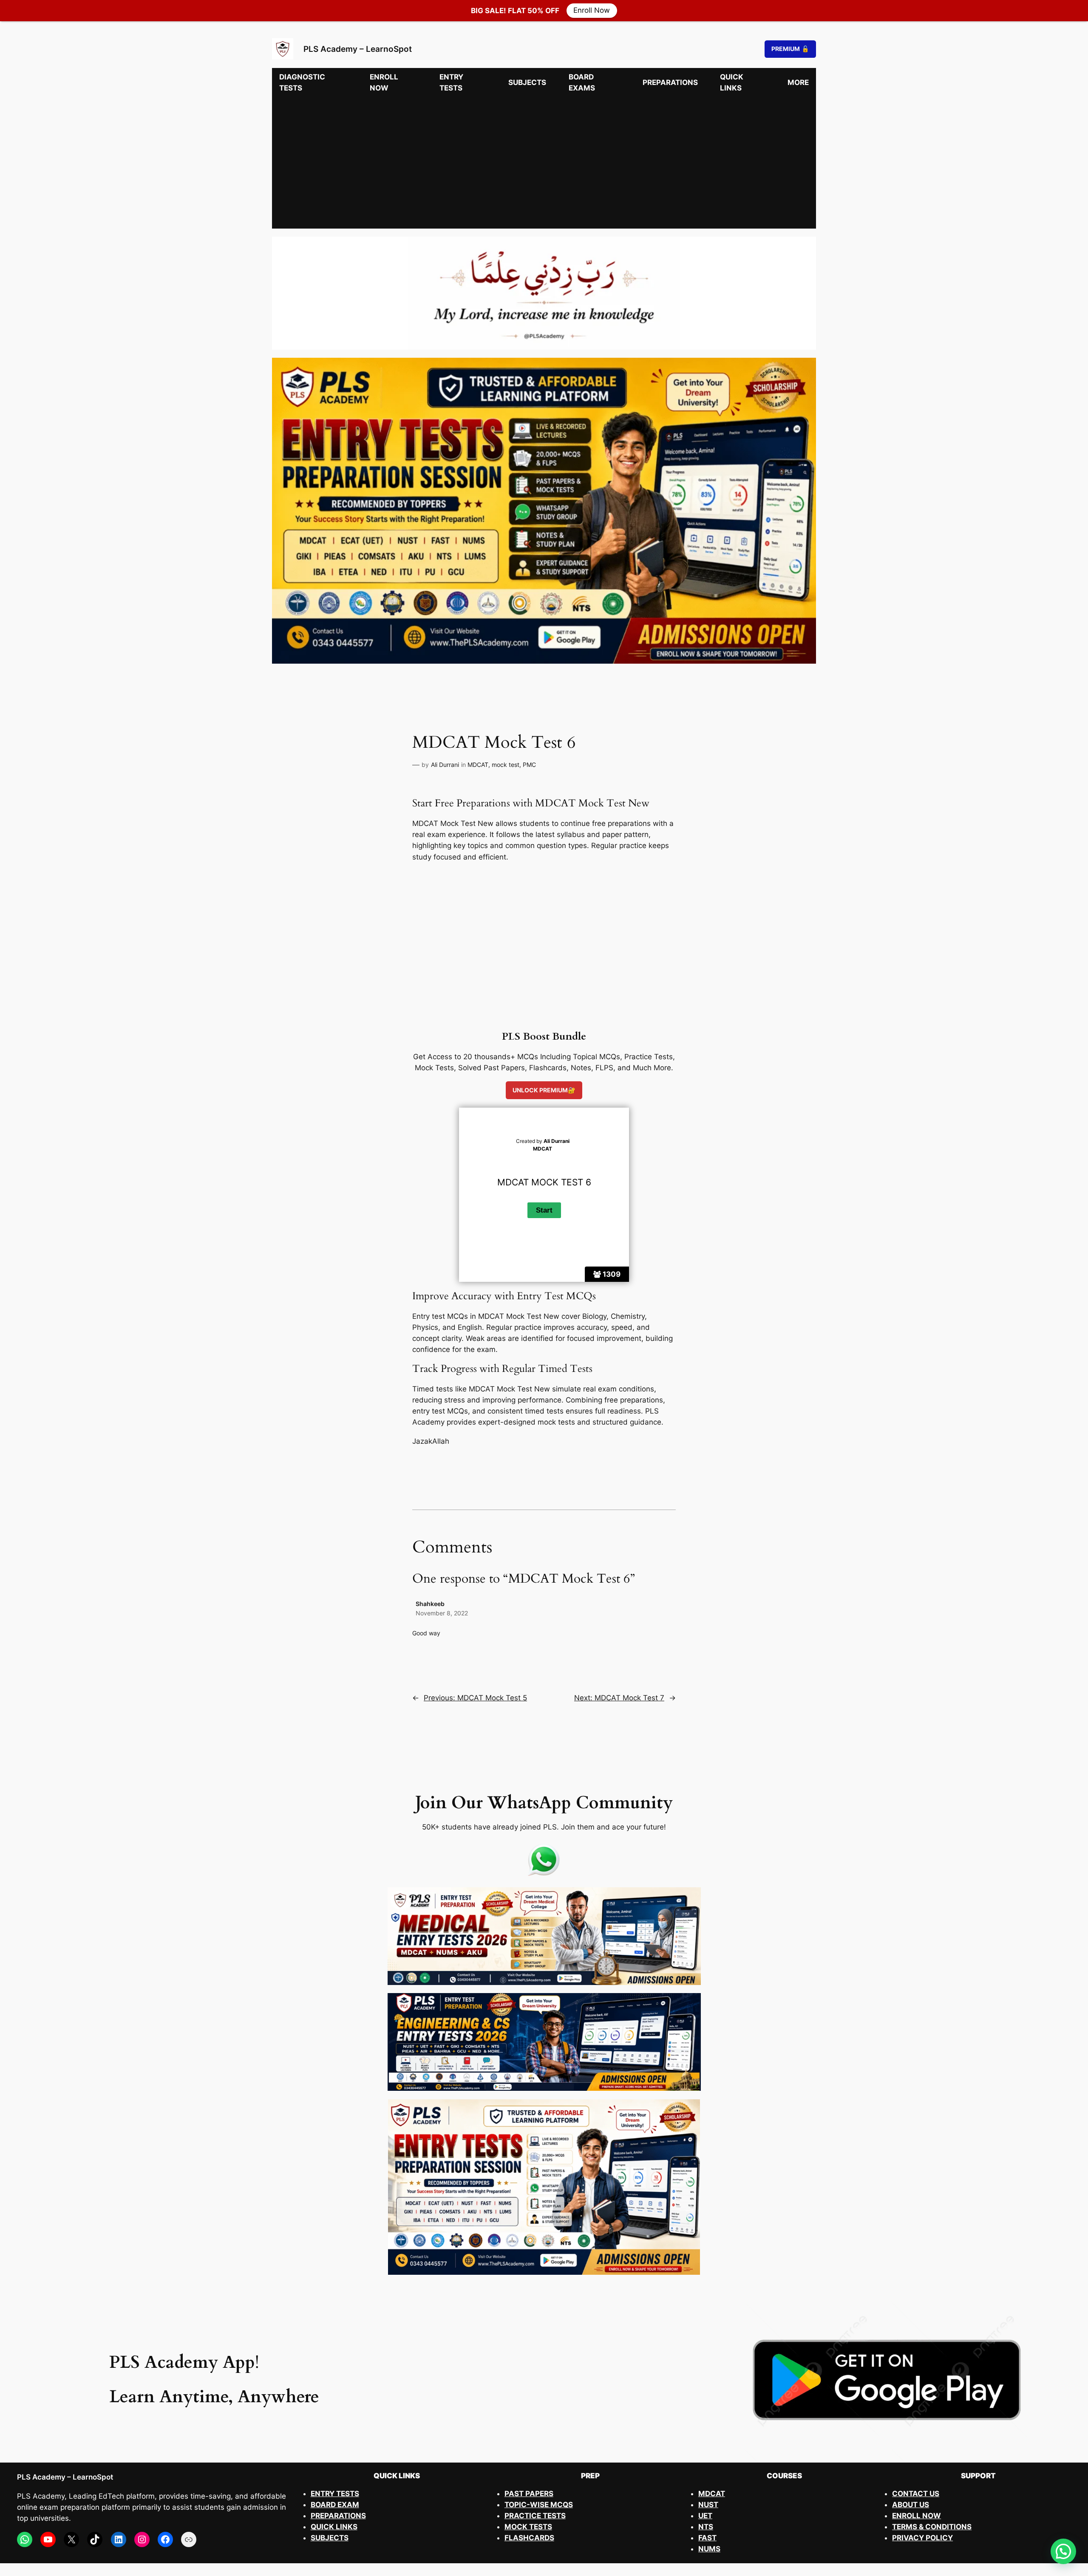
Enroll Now (592, 11)
